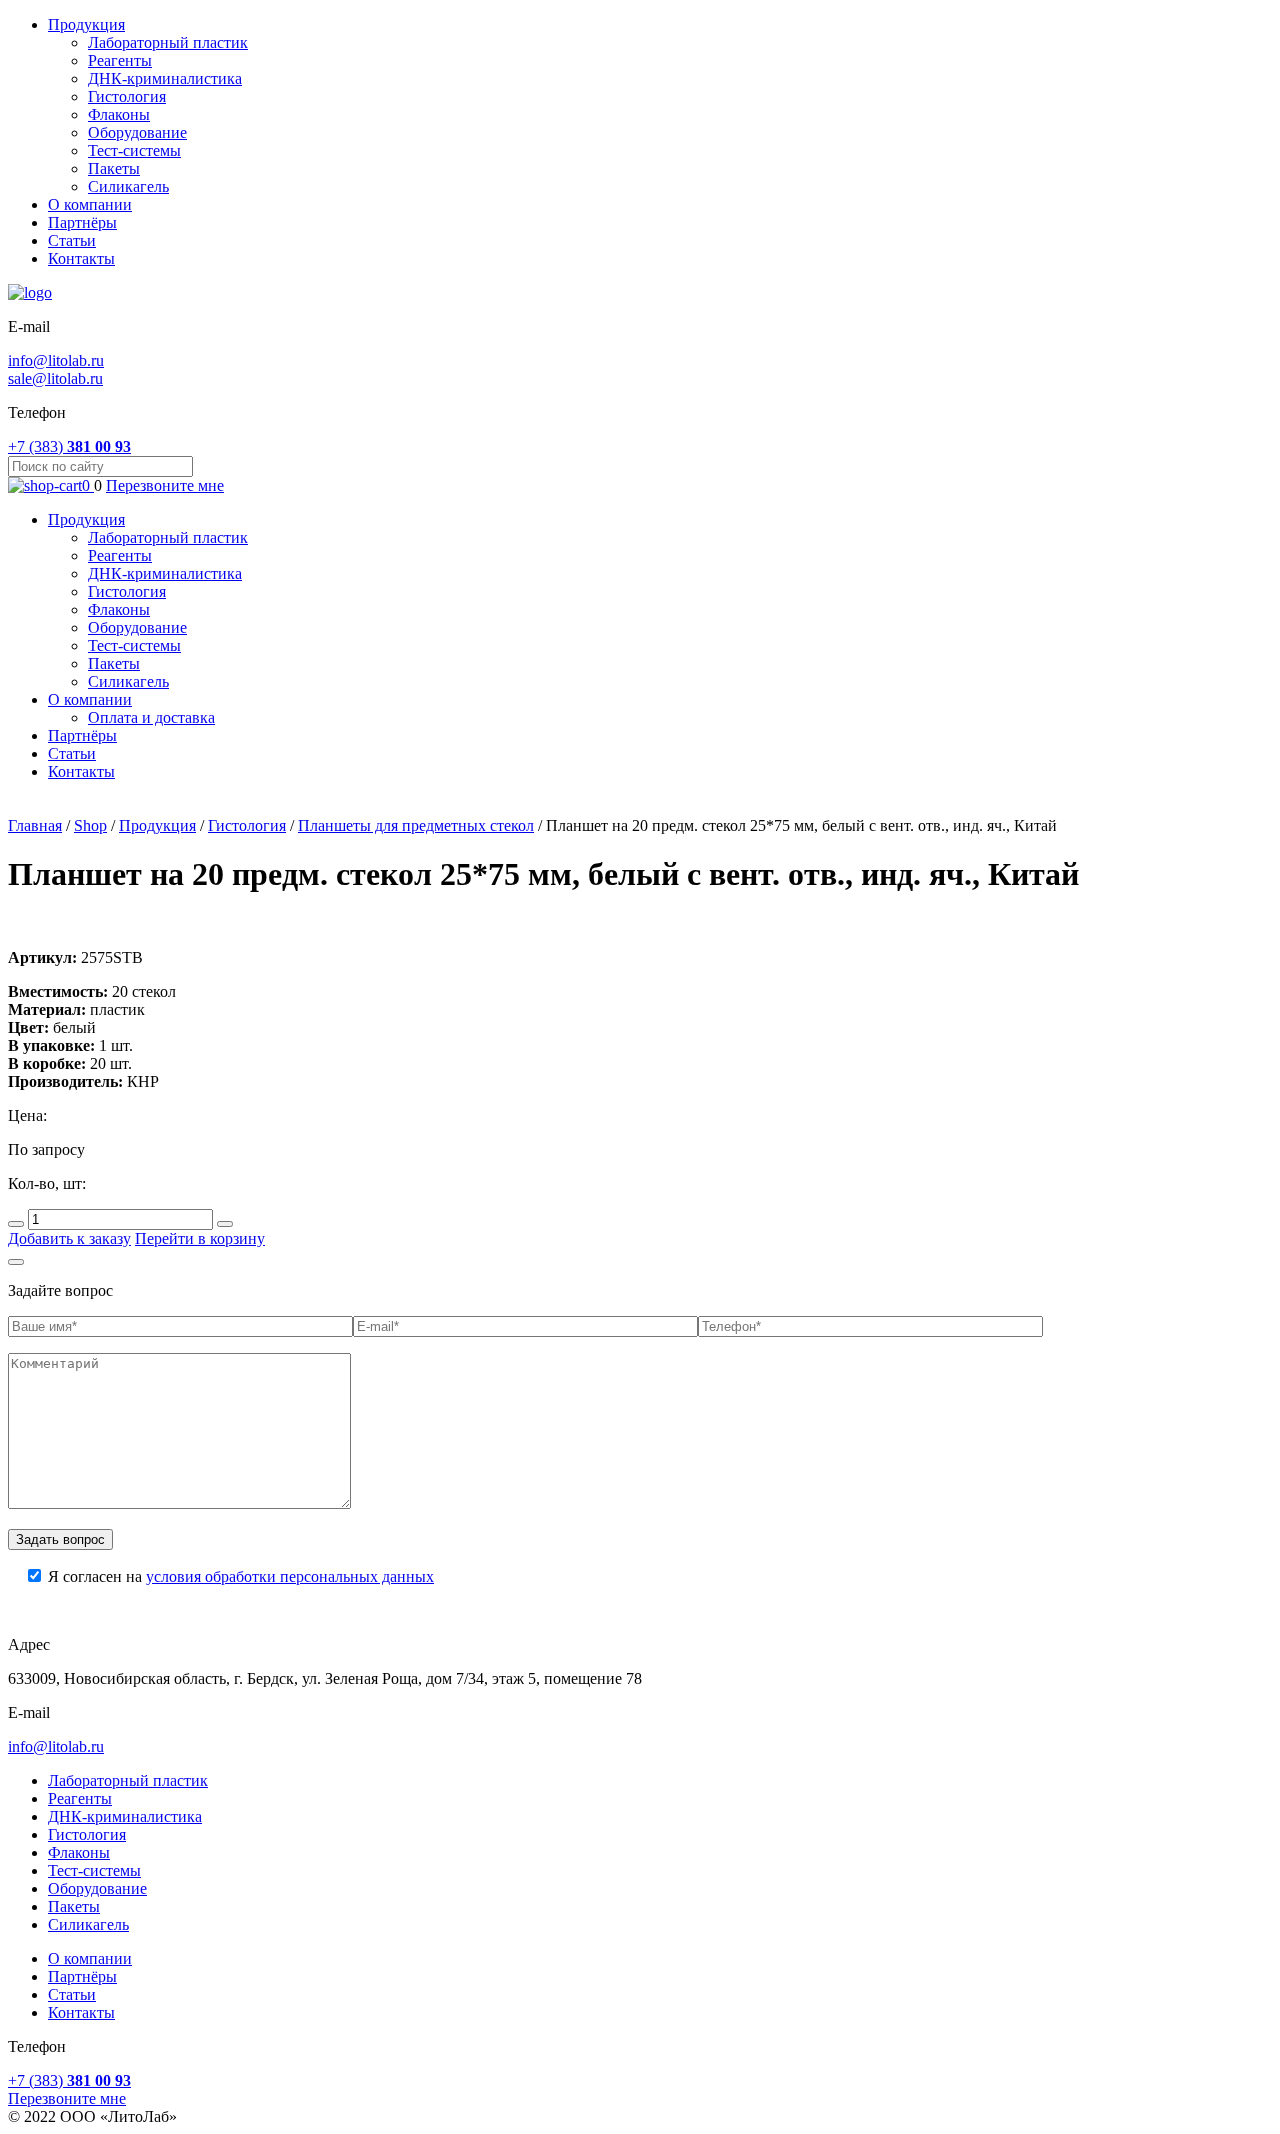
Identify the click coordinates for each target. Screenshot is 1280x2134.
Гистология (127, 96)
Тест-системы (134, 150)
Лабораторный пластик (168, 42)
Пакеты (114, 168)
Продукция (86, 24)
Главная (35, 825)
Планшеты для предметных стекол (416, 825)
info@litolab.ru (56, 360)
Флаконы (119, 114)
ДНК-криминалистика (165, 78)
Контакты (81, 258)
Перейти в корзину (200, 1238)
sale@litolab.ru (55, 378)
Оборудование (137, 132)
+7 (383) (69, 446)
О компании (90, 204)
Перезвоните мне (165, 485)
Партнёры (82, 222)
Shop (90, 825)
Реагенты (120, 60)
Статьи (72, 240)
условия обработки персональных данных (290, 1576)
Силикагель (128, 186)
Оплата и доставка (151, 717)
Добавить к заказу (69, 1238)
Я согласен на (241, 1576)
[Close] (16, 1262)
